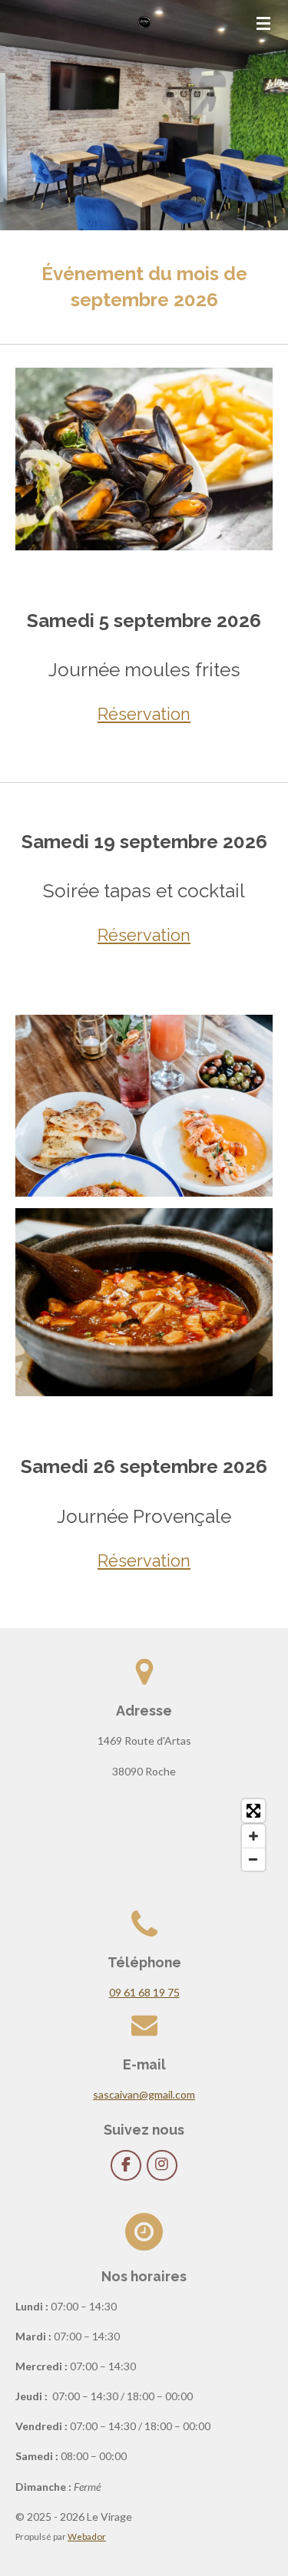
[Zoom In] (253, 1836)
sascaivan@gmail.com (144, 2094)
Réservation (144, 714)
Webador (87, 2536)
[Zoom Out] (253, 1859)
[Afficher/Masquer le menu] (263, 23)
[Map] (144, 1835)
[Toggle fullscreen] (253, 1811)
